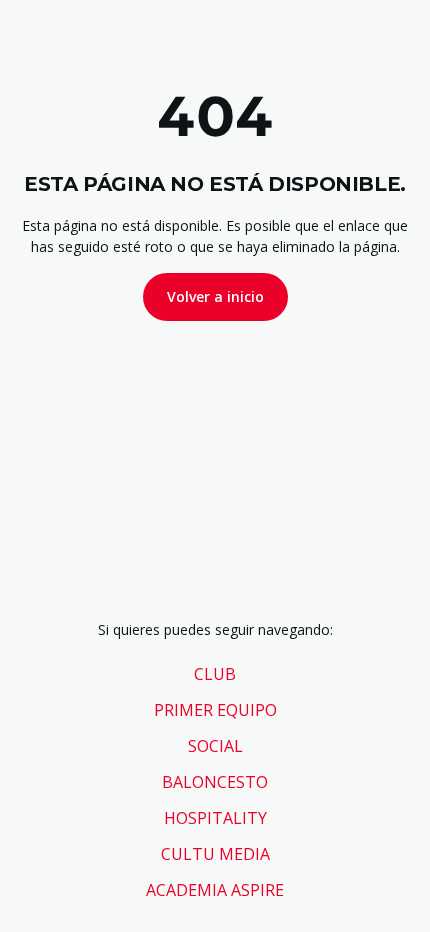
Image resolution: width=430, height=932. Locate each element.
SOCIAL (215, 746)
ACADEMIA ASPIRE (215, 890)
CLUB (215, 674)
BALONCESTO (215, 782)
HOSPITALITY (215, 818)
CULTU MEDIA (215, 854)
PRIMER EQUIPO (215, 710)
